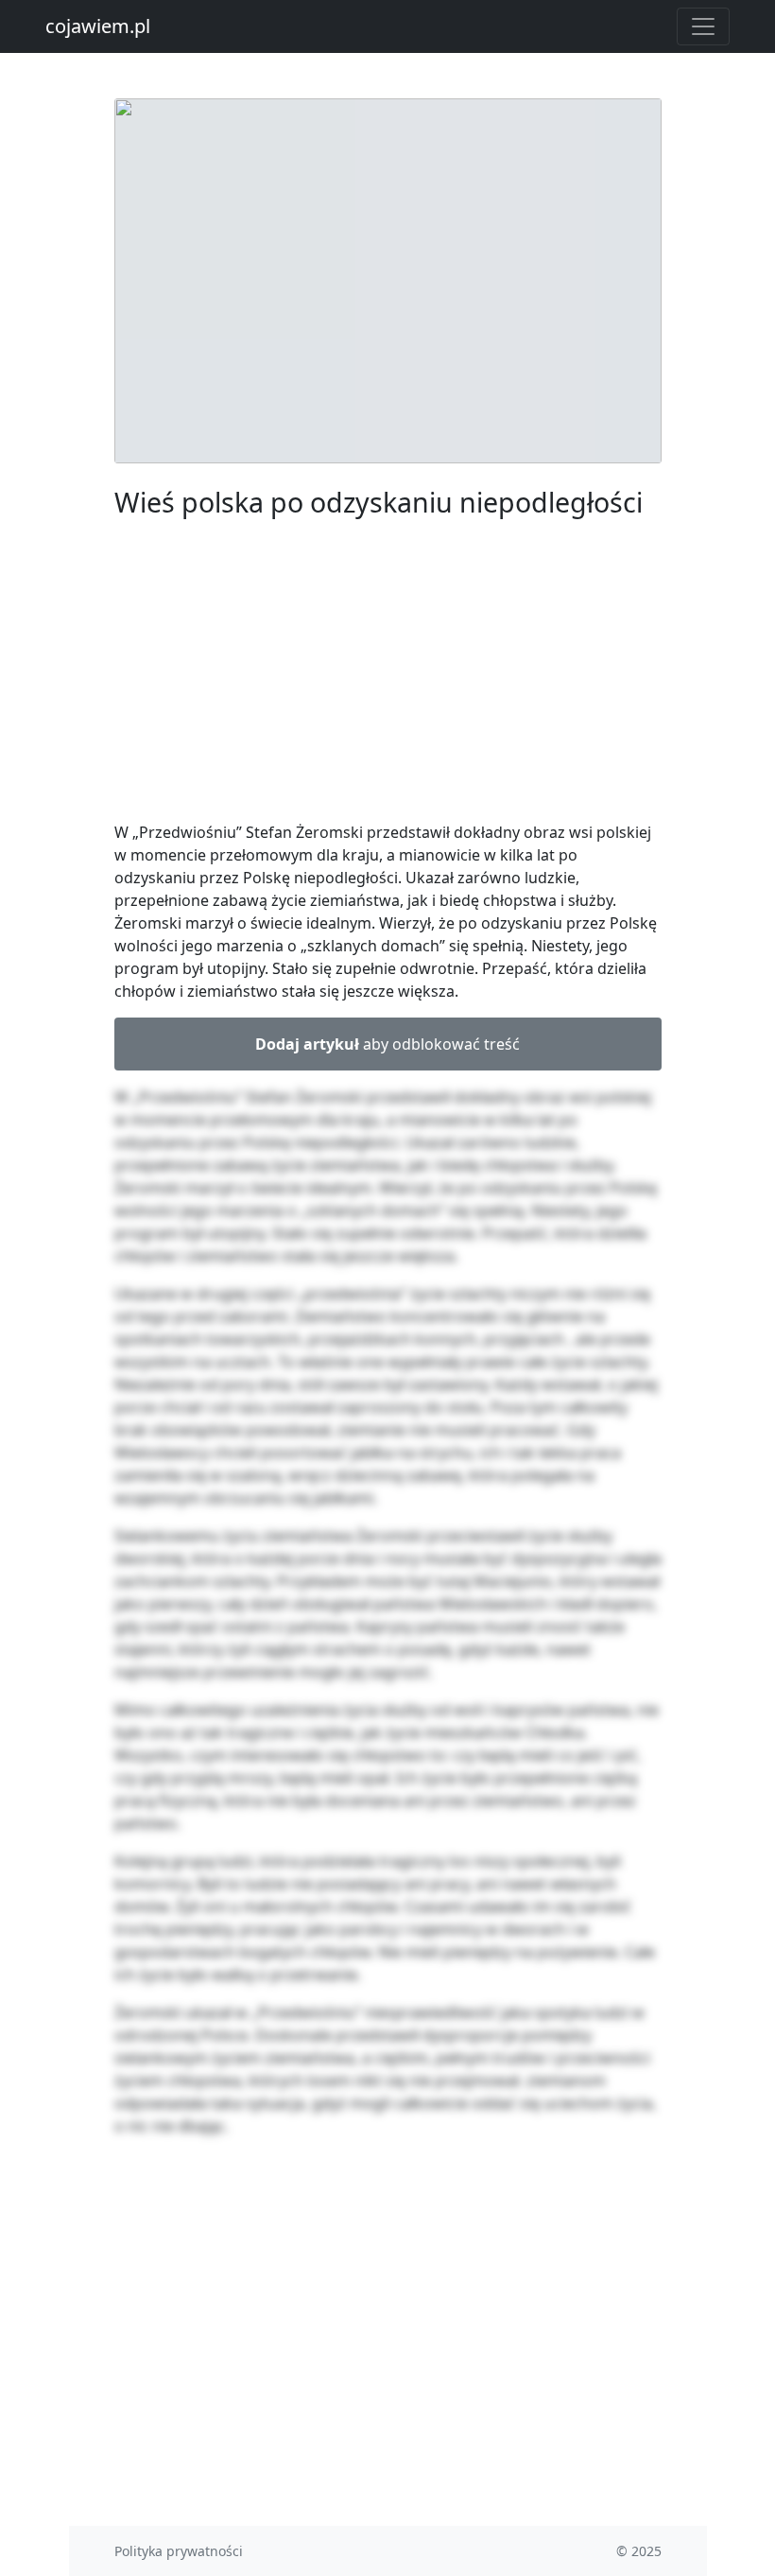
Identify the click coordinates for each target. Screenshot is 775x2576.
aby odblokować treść (387, 1044)
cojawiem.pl (98, 26)
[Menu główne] (703, 26)
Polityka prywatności (179, 2551)
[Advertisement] (388, 673)
